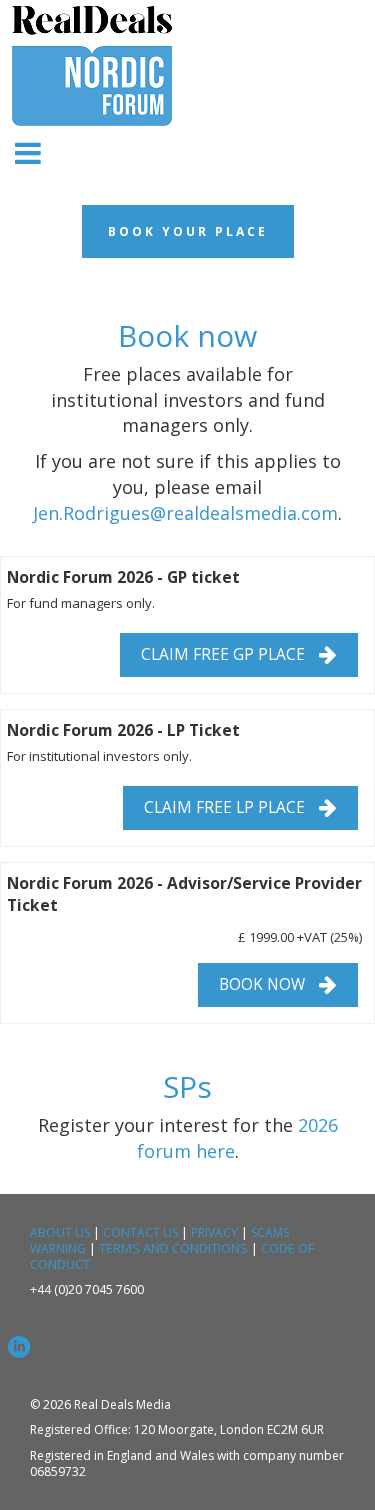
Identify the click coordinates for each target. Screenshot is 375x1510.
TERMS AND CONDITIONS (173, 1248)
